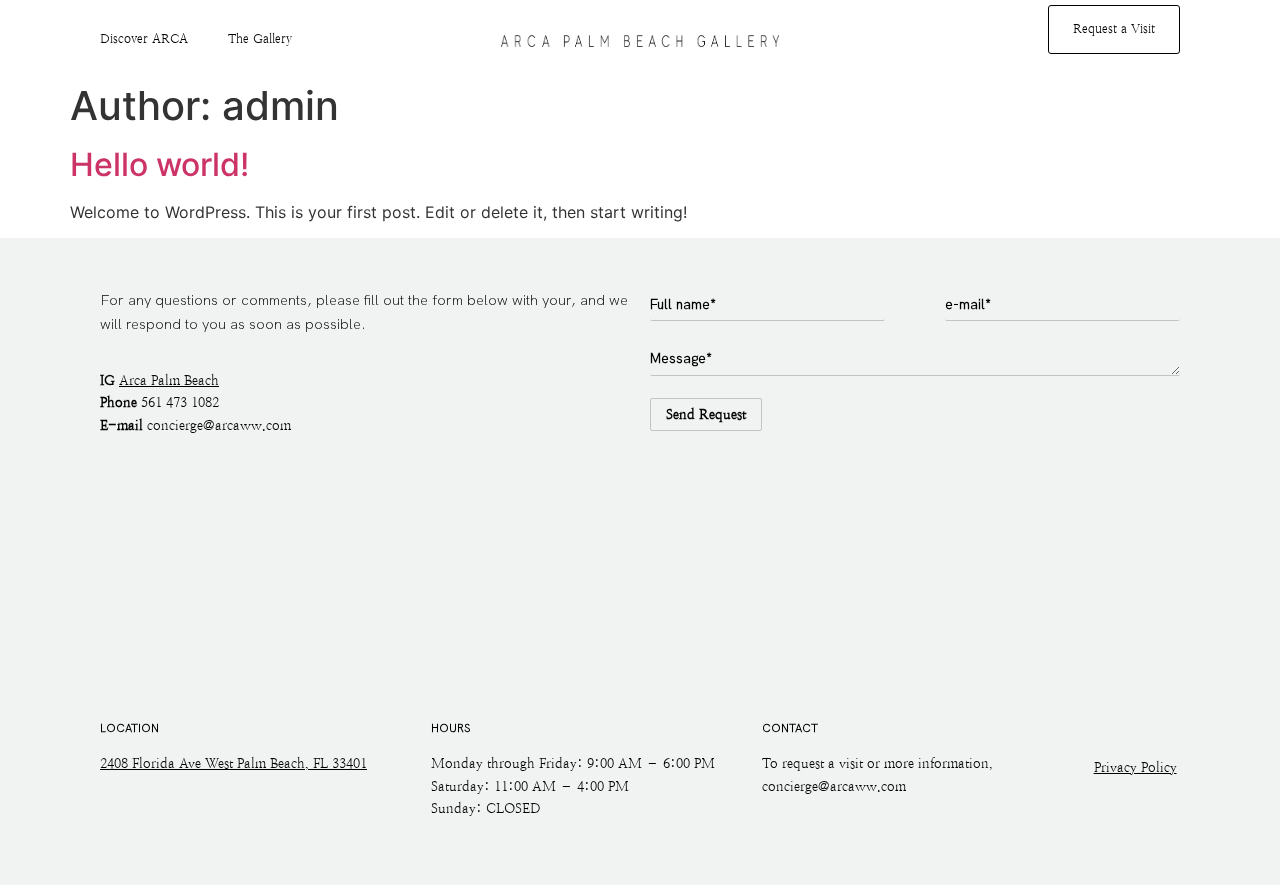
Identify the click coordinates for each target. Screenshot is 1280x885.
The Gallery (260, 39)
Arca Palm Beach (169, 380)
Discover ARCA (144, 39)
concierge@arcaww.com (219, 425)
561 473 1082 (180, 402)
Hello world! (159, 164)
